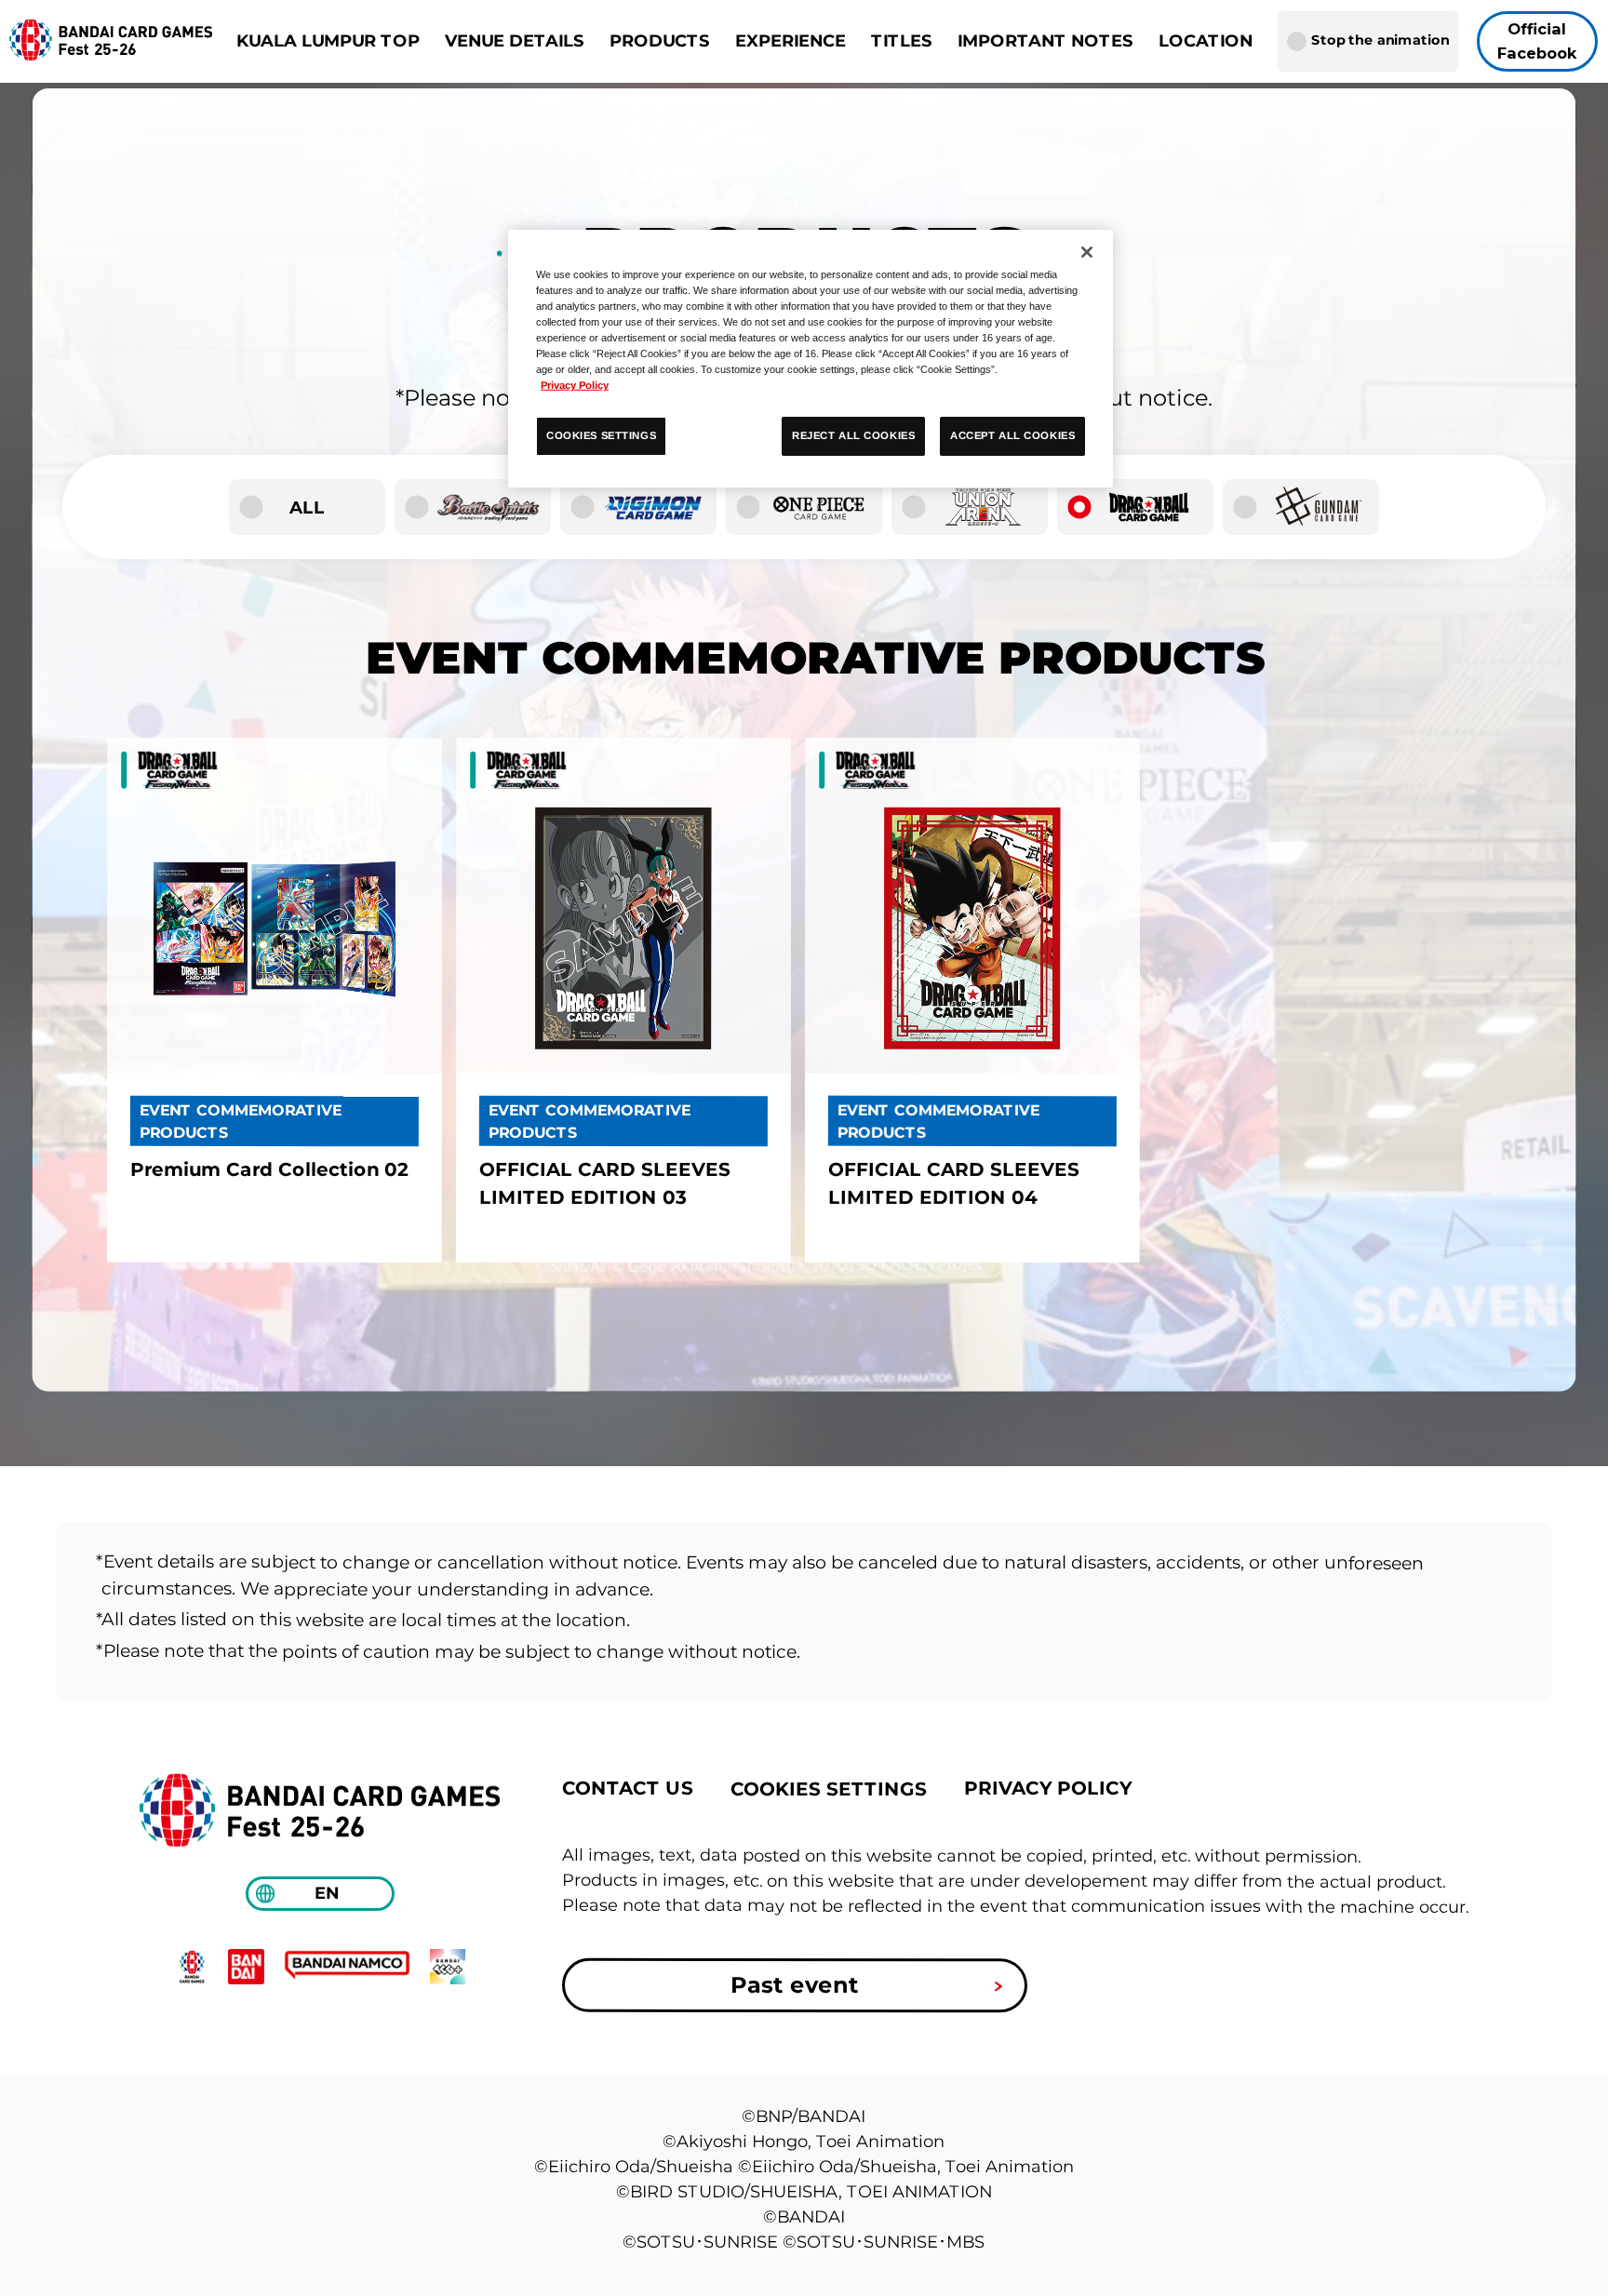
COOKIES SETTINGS (829, 1788)
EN (326, 1893)
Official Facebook (1538, 41)
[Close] (1087, 252)
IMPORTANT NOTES (1045, 41)
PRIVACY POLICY (1048, 1787)
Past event (795, 1985)
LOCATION (1206, 41)
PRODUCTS (660, 41)
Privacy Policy (575, 385)
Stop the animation (1380, 40)
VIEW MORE (274, 1001)
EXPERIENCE (791, 41)
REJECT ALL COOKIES (853, 435)
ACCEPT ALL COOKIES (1012, 435)
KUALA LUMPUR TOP (328, 41)
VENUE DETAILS (515, 41)
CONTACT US (628, 1787)
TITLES (902, 41)
